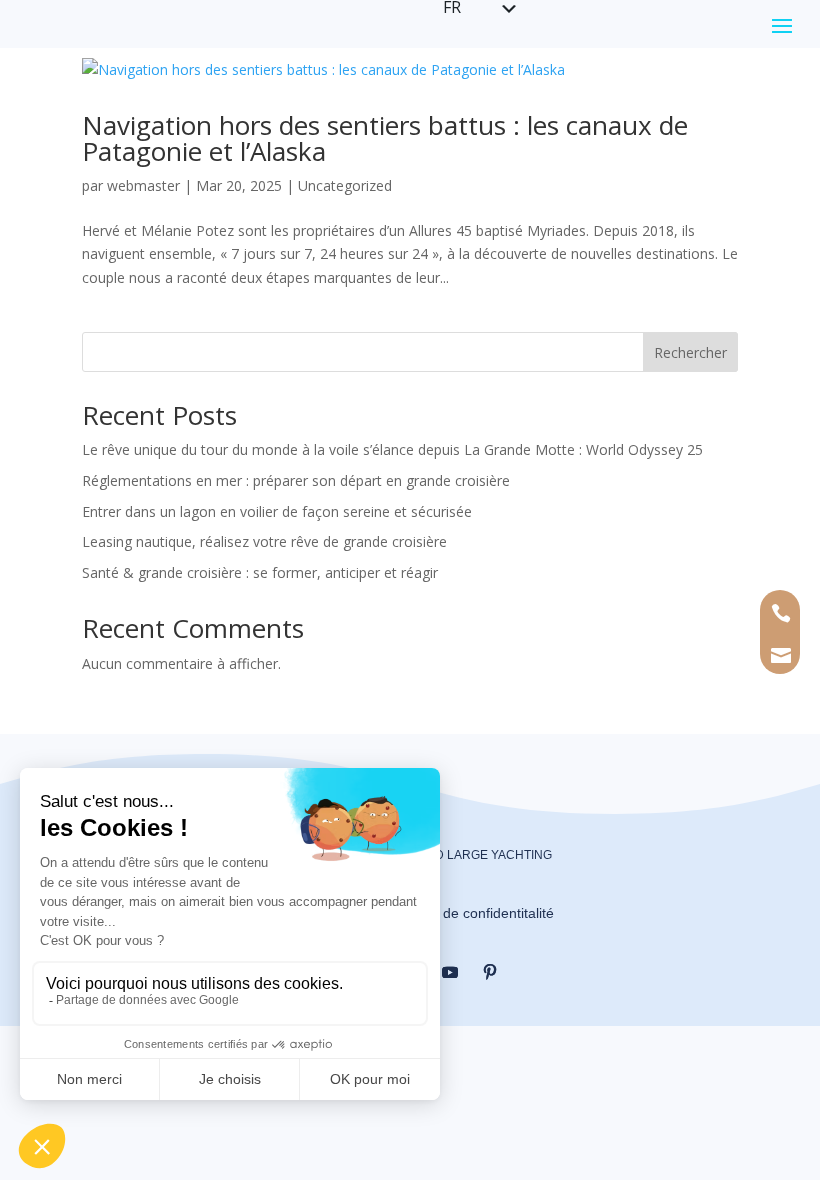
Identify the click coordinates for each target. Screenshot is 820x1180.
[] (782, 679)
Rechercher (690, 352)
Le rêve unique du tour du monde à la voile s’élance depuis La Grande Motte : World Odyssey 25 (392, 449)
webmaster (143, 185)
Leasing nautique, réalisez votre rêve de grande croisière (264, 541)
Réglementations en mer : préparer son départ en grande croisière (296, 480)
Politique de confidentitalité (469, 913)
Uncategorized (345, 185)
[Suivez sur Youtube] (450, 972)
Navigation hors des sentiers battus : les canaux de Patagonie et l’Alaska (385, 138)
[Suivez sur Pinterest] (490, 972)
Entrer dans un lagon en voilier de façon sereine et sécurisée (277, 511)
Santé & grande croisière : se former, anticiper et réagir (260, 572)
